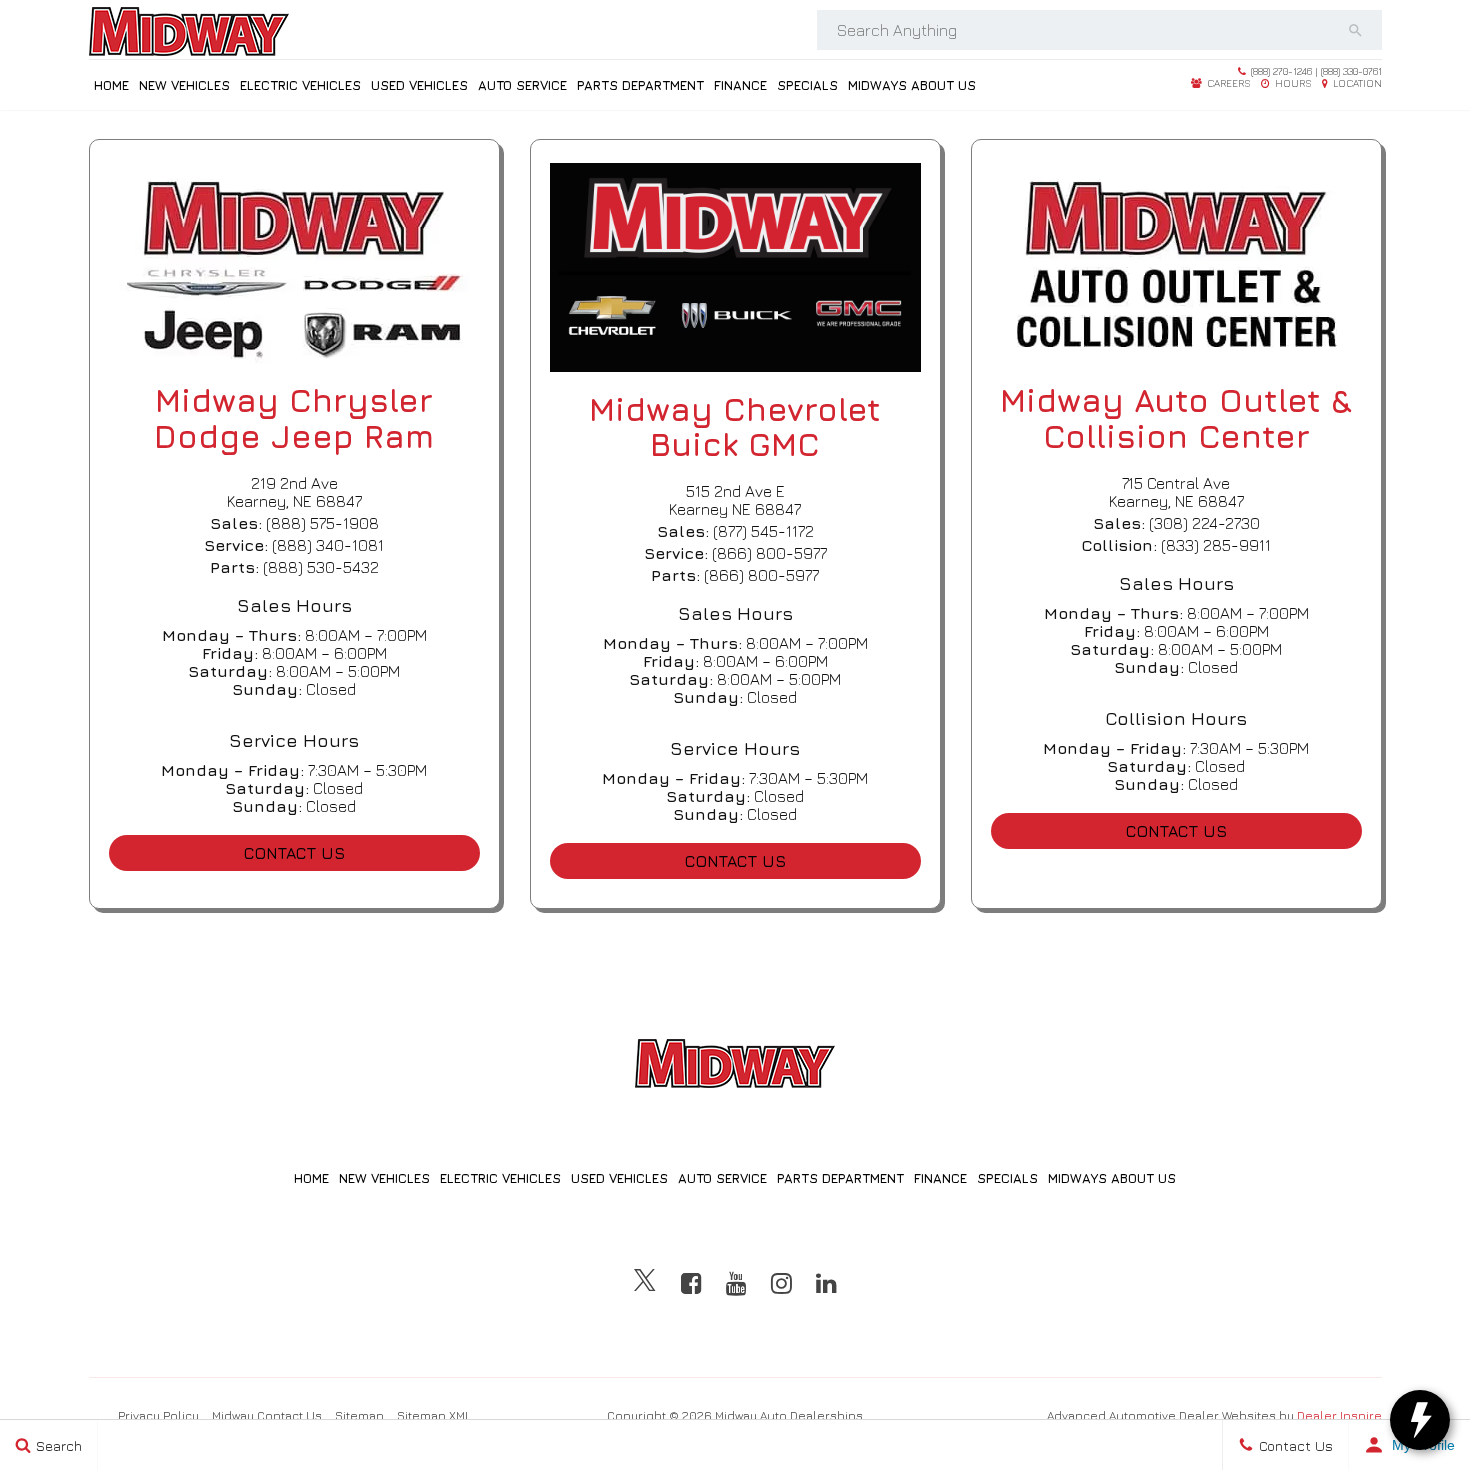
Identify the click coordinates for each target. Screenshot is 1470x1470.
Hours (1292, 83)
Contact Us (294, 853)
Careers (1227, 83)
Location (1356, 83)
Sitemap (359, 1415)
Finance (740, 85)
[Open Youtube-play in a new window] (736, 1283)
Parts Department (640, 85)
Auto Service (522, 85)
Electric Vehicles (300, 85)
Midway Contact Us (267, 1415)
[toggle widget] (1420, 1420)
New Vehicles (184, 85)
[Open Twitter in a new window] (645, 1282)
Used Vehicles (419, 85)
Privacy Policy (158, 1415)
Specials (807, 85)
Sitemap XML (434, 1415)
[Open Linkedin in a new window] (826, 1283)
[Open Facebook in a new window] (691, 1283)
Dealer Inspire (1339, 1415)
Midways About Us (912, 85)
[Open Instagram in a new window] (781, 1283)
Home (111, 85)
